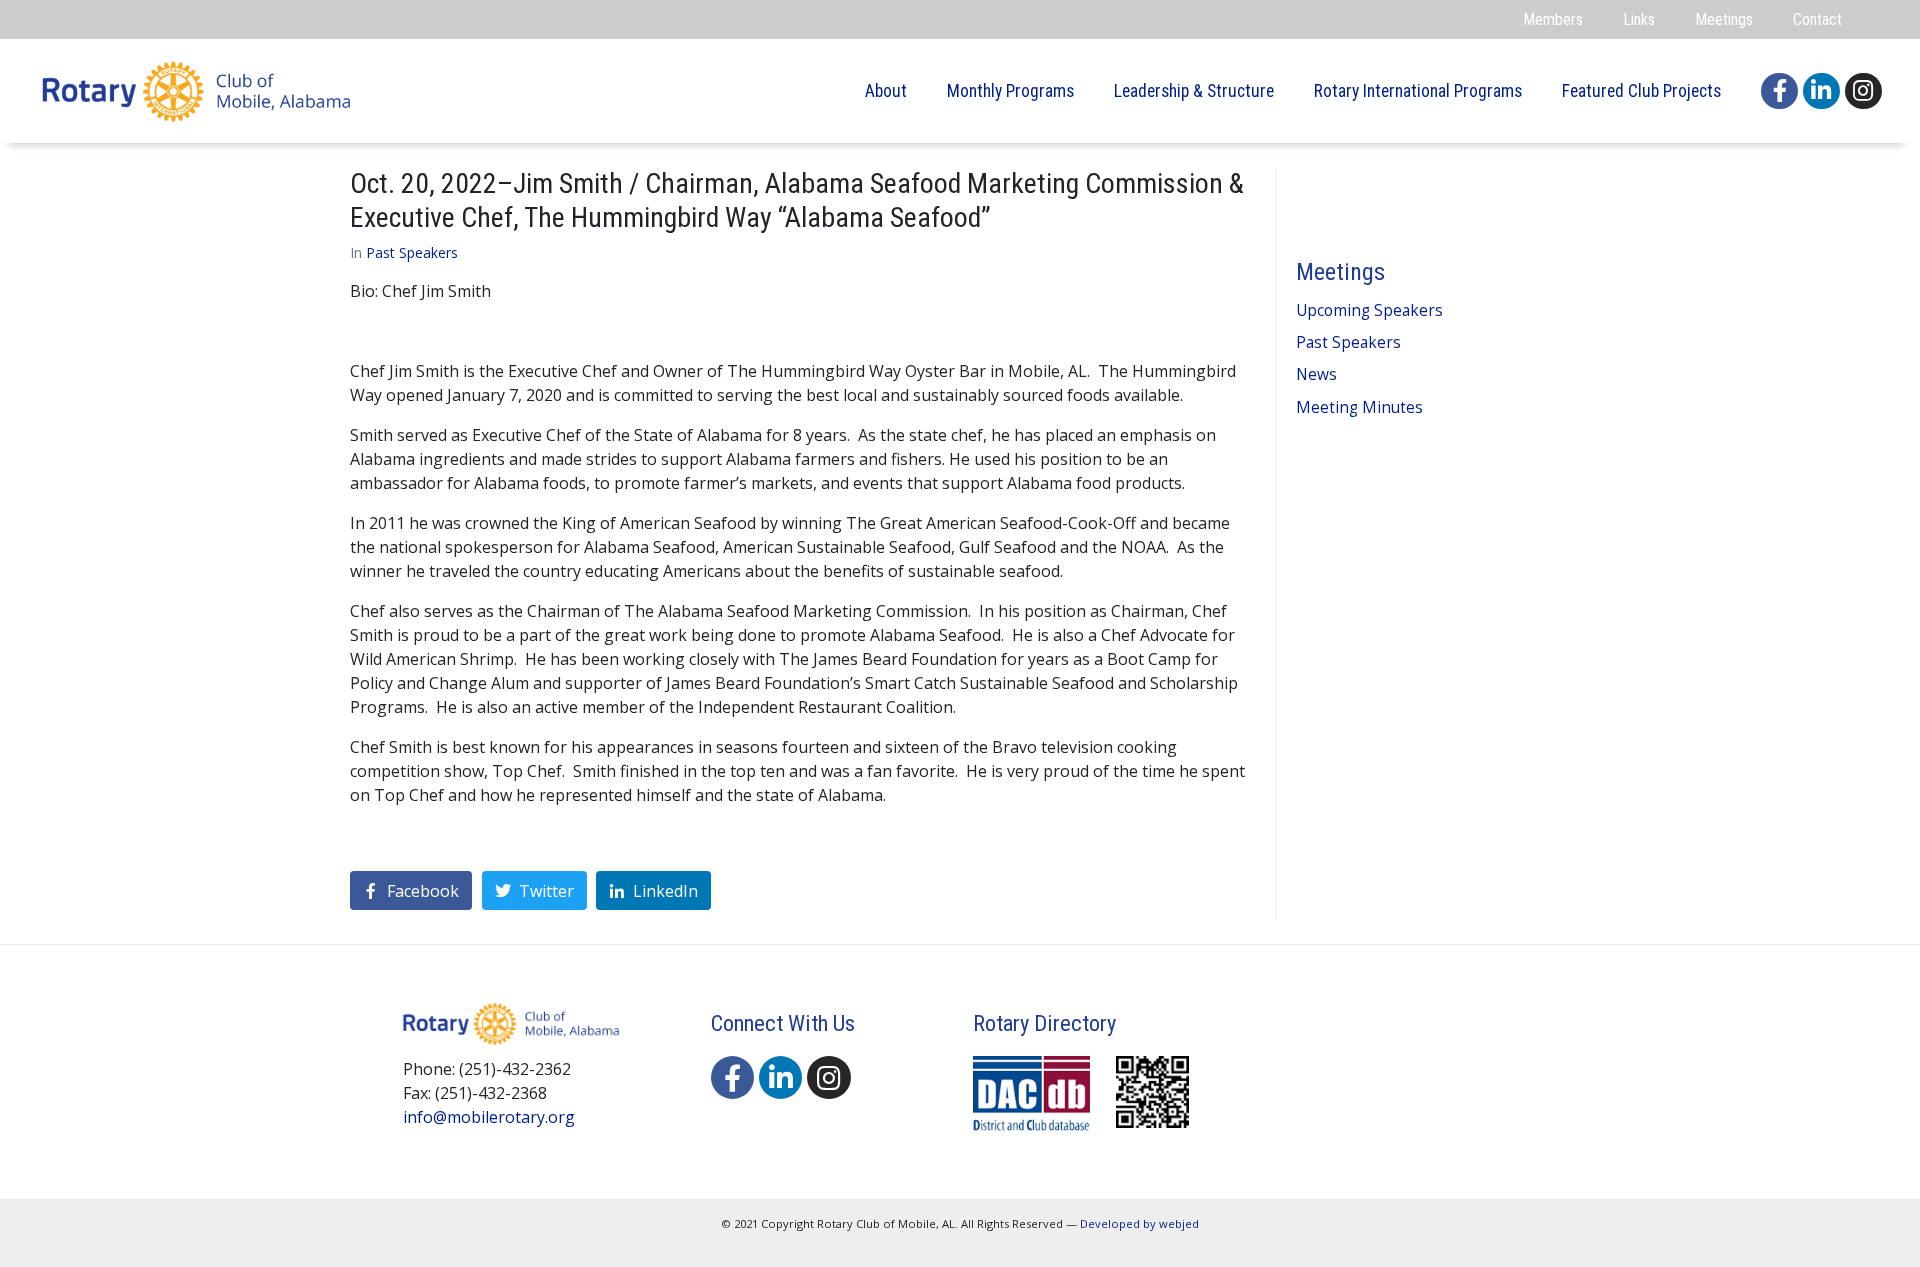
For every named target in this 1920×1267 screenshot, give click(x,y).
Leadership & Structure (1194, 91)
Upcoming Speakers (1369, 310)
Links (1639, 19)
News (1316, 374)
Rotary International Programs (1418, 91)
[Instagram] (1863, 91)
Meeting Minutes (1359, 407)
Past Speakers (412, 252)
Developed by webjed (1139, 1223)
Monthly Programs (1010, 91)
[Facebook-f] (1779, 91)
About (886, 91)
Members (1553, 19)
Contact (1817, 19)
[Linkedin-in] (1821, 91)
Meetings (1724, 19)
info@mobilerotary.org (489, 1117)
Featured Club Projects (1641, 91)
